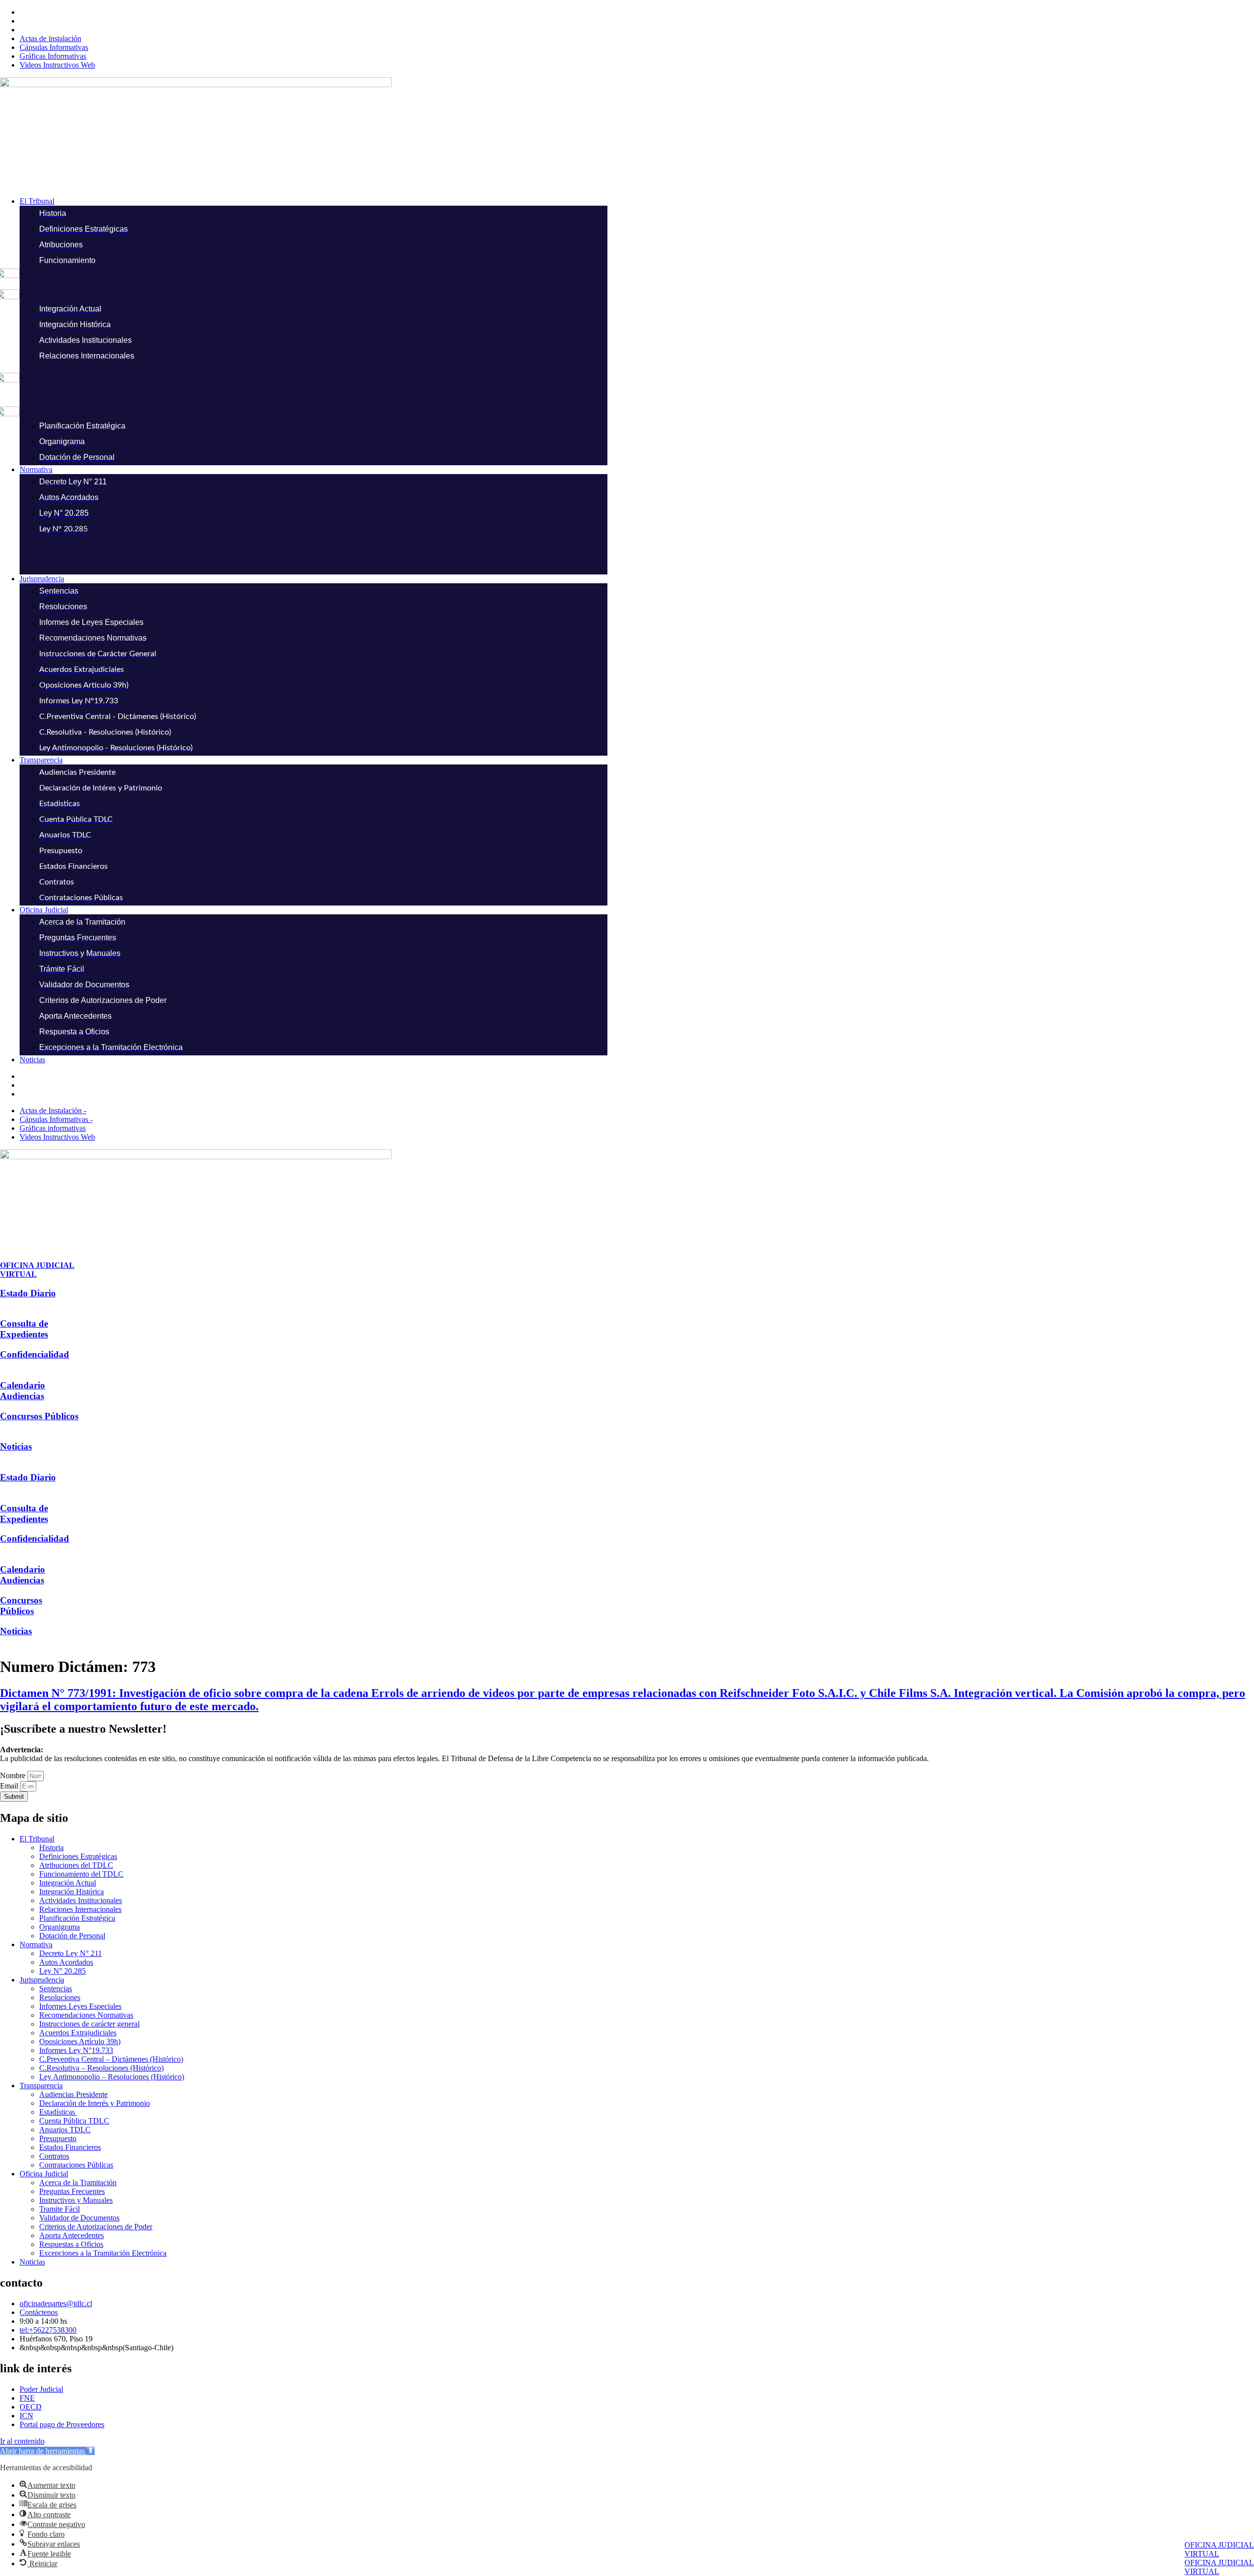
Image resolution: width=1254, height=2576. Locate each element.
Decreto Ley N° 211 (71, 1953)
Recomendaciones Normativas (86, 2015)
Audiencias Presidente (73, 2094)
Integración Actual (68, 1883)
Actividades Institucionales (81, 1900)
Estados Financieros (70, 2147)
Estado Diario (28, 1293)
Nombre (14, 1776)
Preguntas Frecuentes (72, 2191)
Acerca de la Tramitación (78, 2182)
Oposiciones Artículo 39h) (80, 2041)
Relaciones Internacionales (80, 1909)
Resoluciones (60, 1997)
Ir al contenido (22, 2441)
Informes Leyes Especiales (80, 2006)
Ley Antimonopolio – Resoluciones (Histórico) (112, 2077)
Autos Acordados (66, 1962)
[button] (637, 201)
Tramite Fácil (60, 2209)
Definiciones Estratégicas (78, 1856)
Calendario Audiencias (23, 1391)
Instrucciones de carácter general (89, 2024)
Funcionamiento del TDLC (81, 1874)
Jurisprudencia (42, 1980)
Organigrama (60, 1927)
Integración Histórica (72, 1892)
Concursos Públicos (39, 1416)
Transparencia (41, 2086)
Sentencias (56, 1989)
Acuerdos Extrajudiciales (78, 2033)
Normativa (36, 1944)
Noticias (16, 1446)
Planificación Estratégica (77, 1918)
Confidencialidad (35, 1354)
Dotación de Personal (72, 1936)
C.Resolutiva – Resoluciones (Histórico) (101, 2068)
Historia (51, 1848)
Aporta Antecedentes (72, 2235)
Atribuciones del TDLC (76, 1865)
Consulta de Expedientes (24, 1329)
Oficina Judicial (44, 2174)
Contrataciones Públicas (76, 2165)
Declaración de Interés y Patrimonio (95, 2103)
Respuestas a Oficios (71, 2244)
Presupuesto (58, 2138)
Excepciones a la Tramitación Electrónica (103, 2253)
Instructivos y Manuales (76, 2200)
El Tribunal (37, 1839)
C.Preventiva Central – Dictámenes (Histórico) (111, 2059)
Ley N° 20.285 (62, 1971)
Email (10, 1786)
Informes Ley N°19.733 (76, 2050)
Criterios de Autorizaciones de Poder (96, 2227)
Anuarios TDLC (65, 2130)
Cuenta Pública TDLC (74, 2121)
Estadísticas (58, 2112)
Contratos (54, 2156)
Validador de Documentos (79, 2218)
